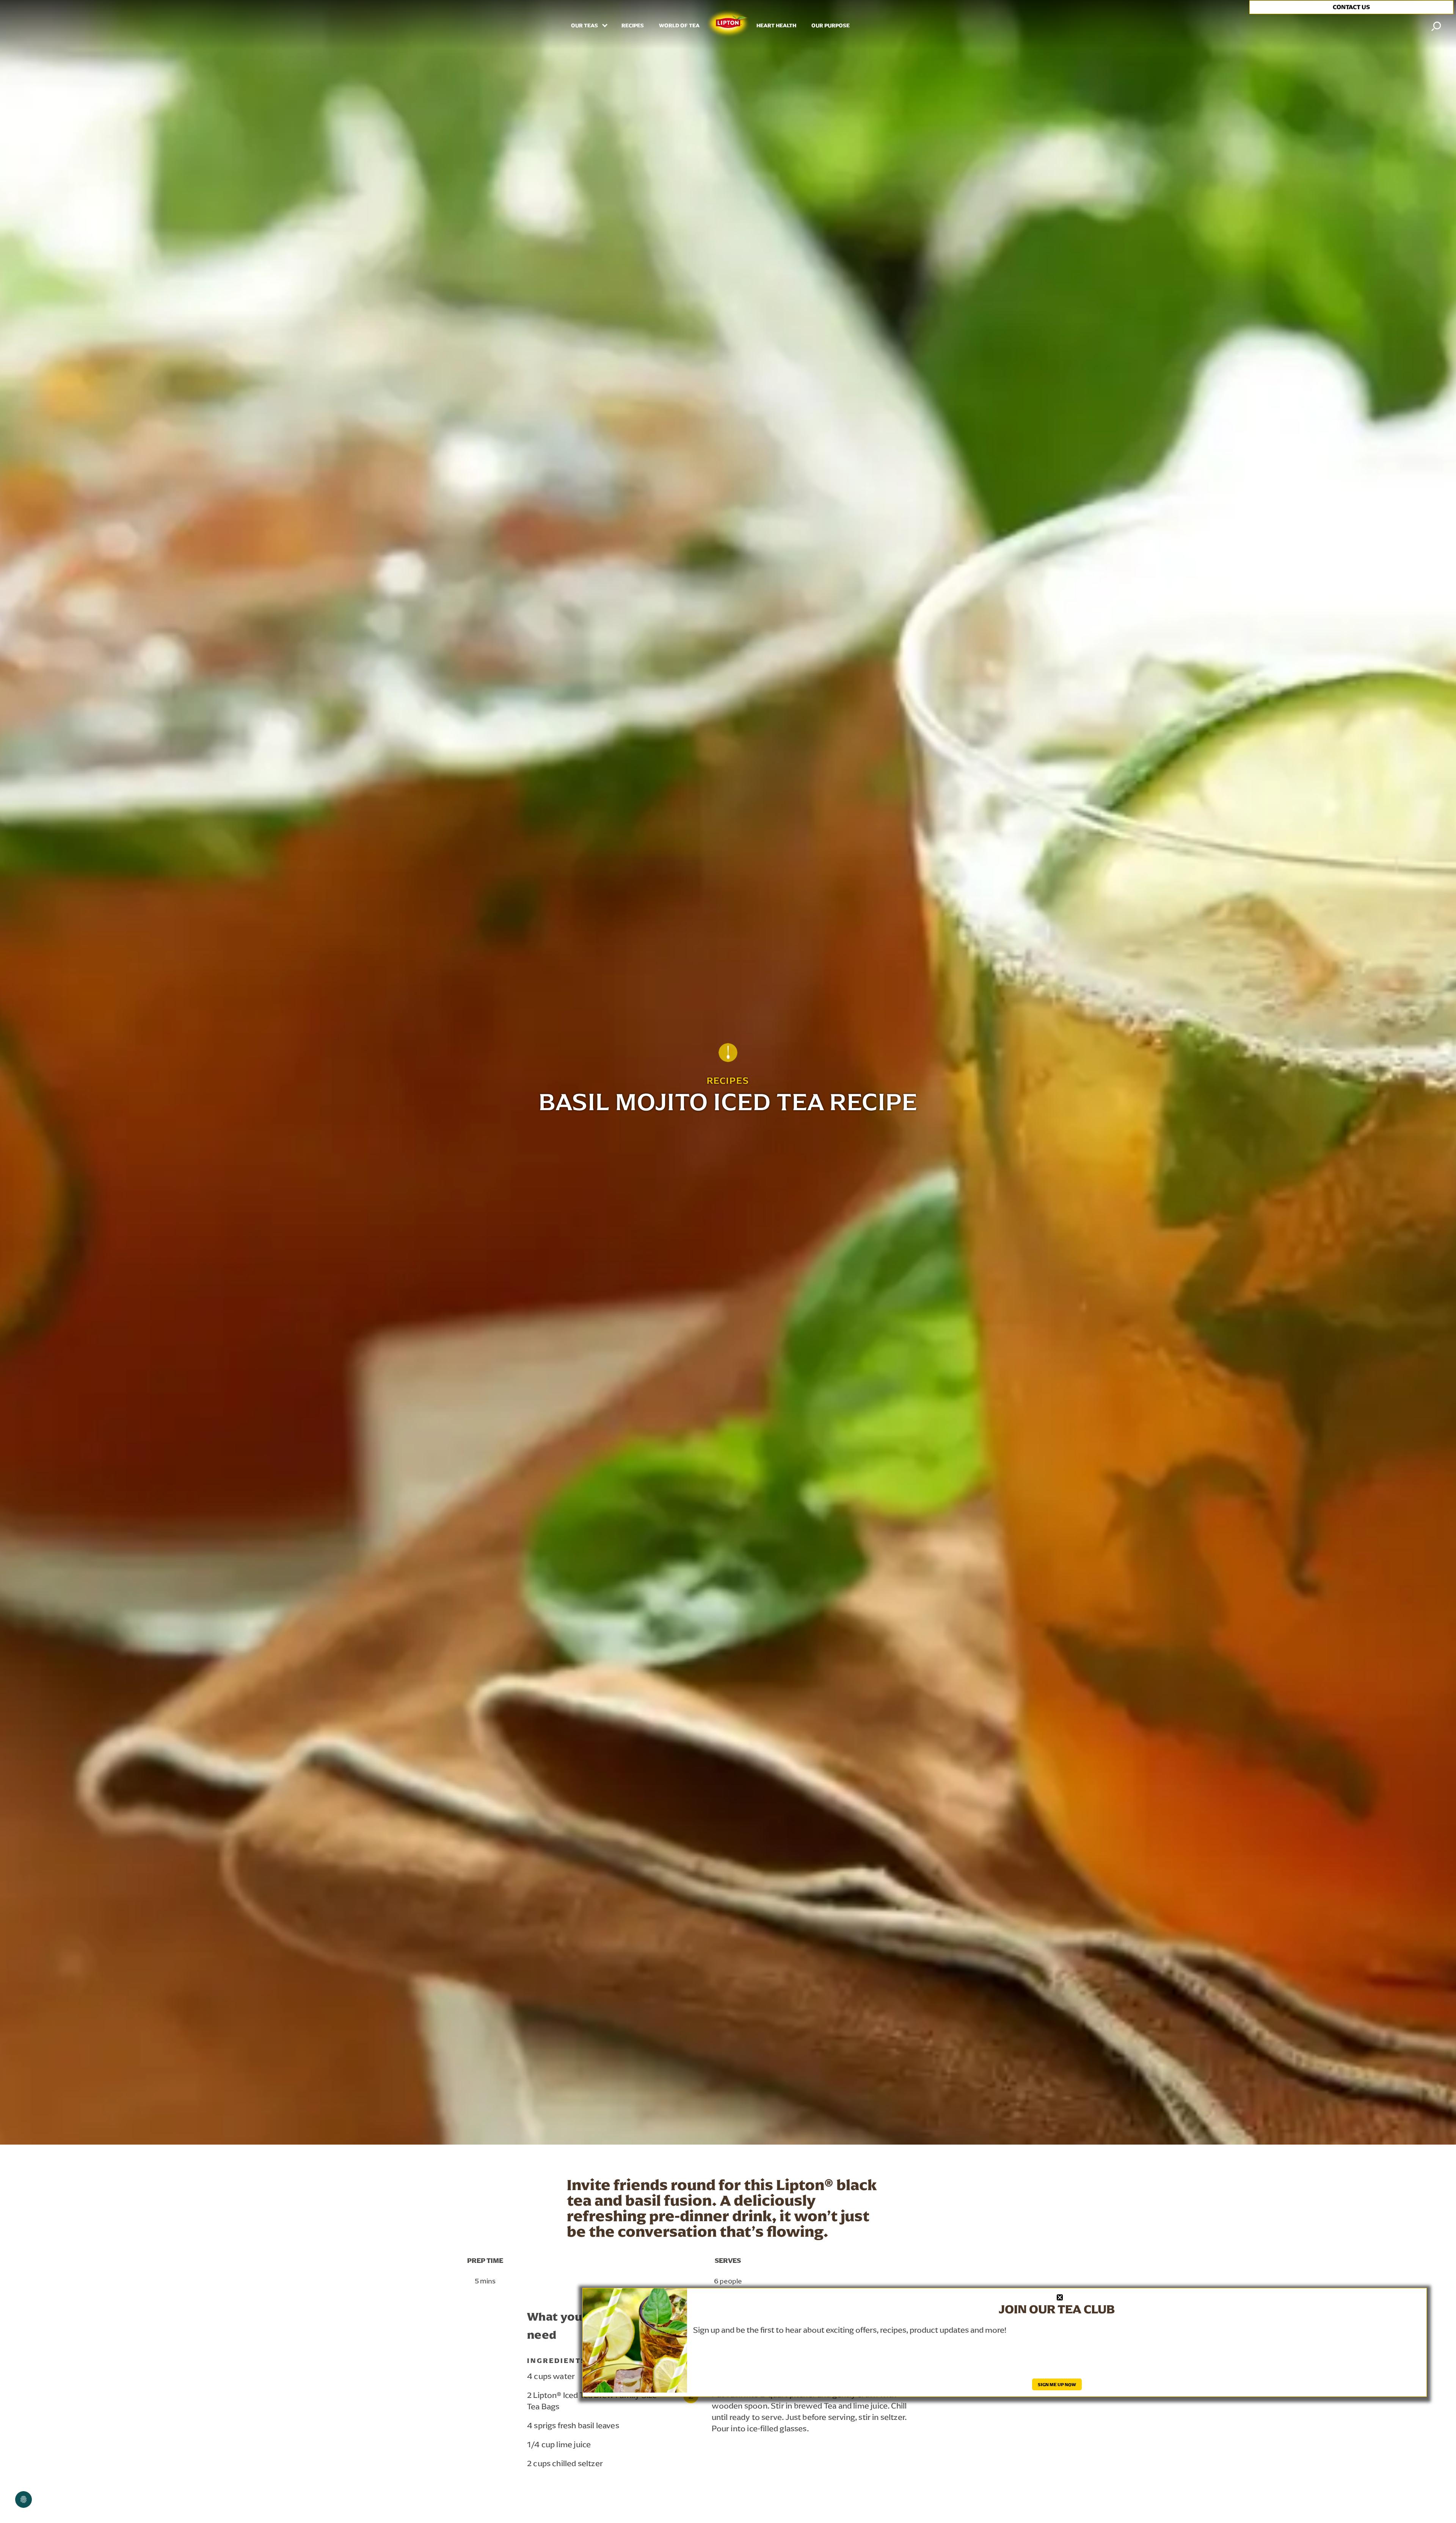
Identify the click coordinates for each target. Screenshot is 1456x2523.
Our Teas (585, 26)
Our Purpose (831, 26)
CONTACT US (1351, 7)
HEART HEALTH (776, 26)
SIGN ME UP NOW (1057, 2384)
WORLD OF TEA (679, 26)
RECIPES (633, 26)
